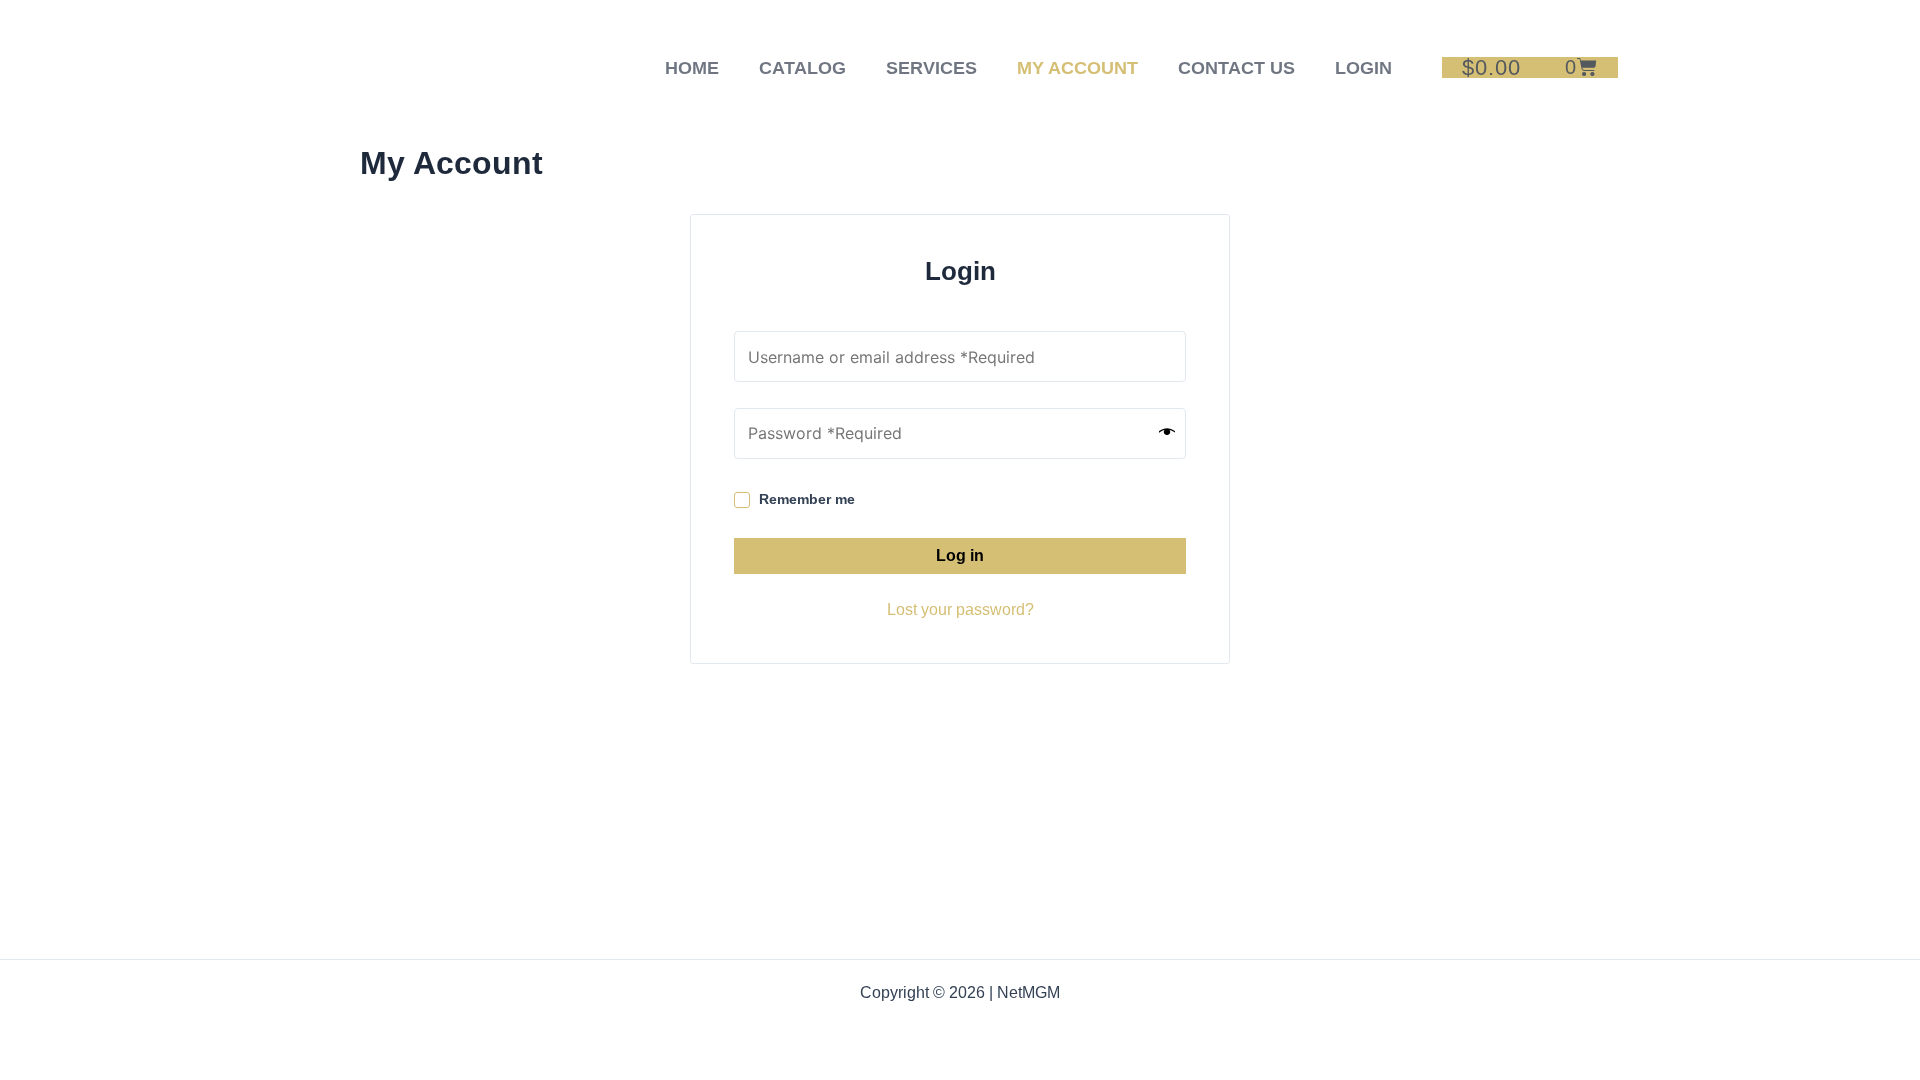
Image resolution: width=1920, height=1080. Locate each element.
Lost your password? (960, 609)
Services (931, 68)
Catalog (802, 68)
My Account (1077, 68)
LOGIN (1363, 68)
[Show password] (1167, 433)
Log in (960, 555)
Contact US (1236, 68)
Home (692, 68)
